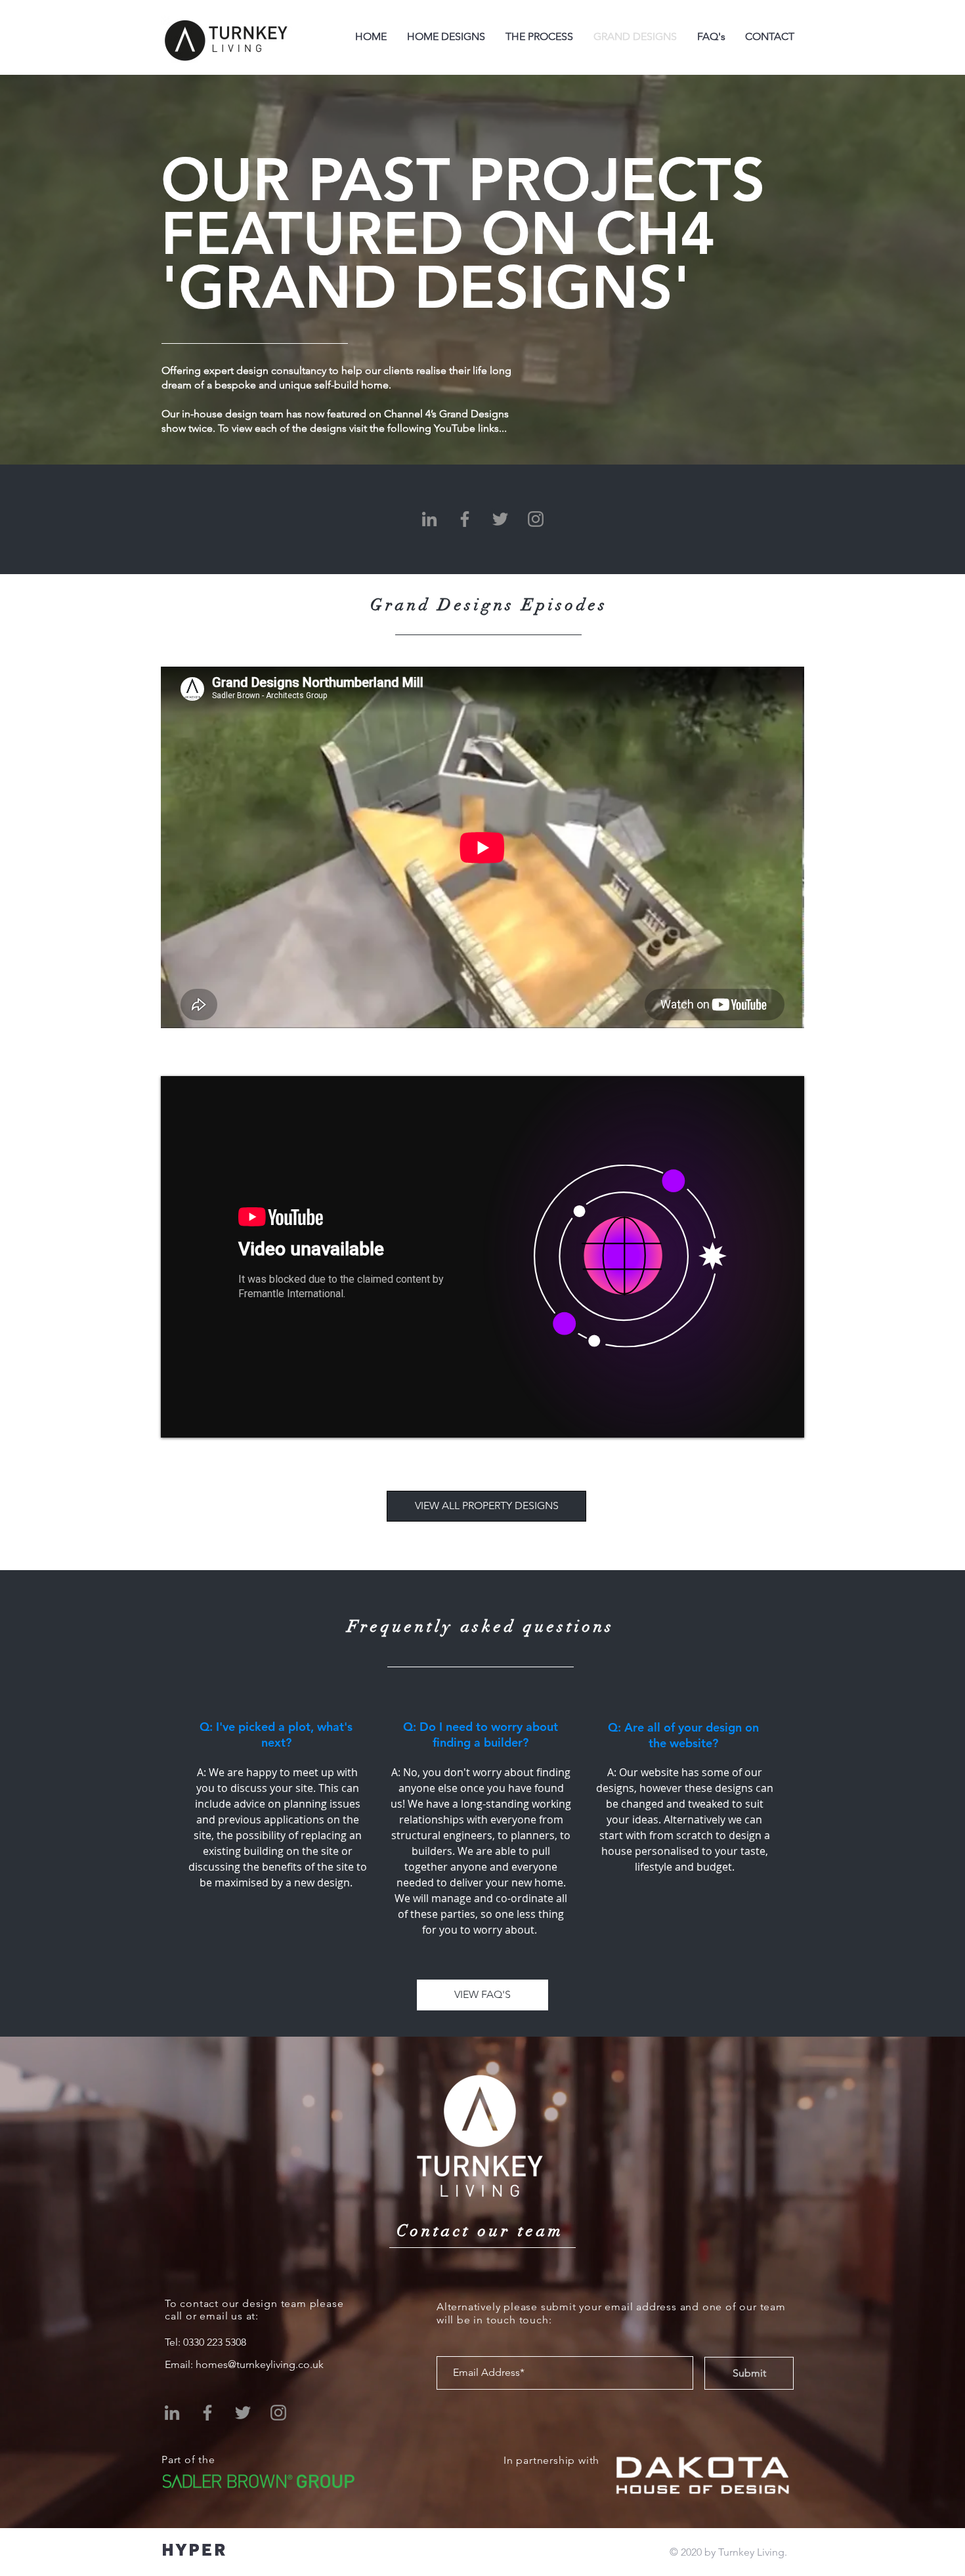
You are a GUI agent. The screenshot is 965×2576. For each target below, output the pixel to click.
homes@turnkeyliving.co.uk (260, 2364)
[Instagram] (536, 519)
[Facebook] (465, 519)
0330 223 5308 (215, 2342)
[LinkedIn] (429, 519)
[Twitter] (500, 519)
